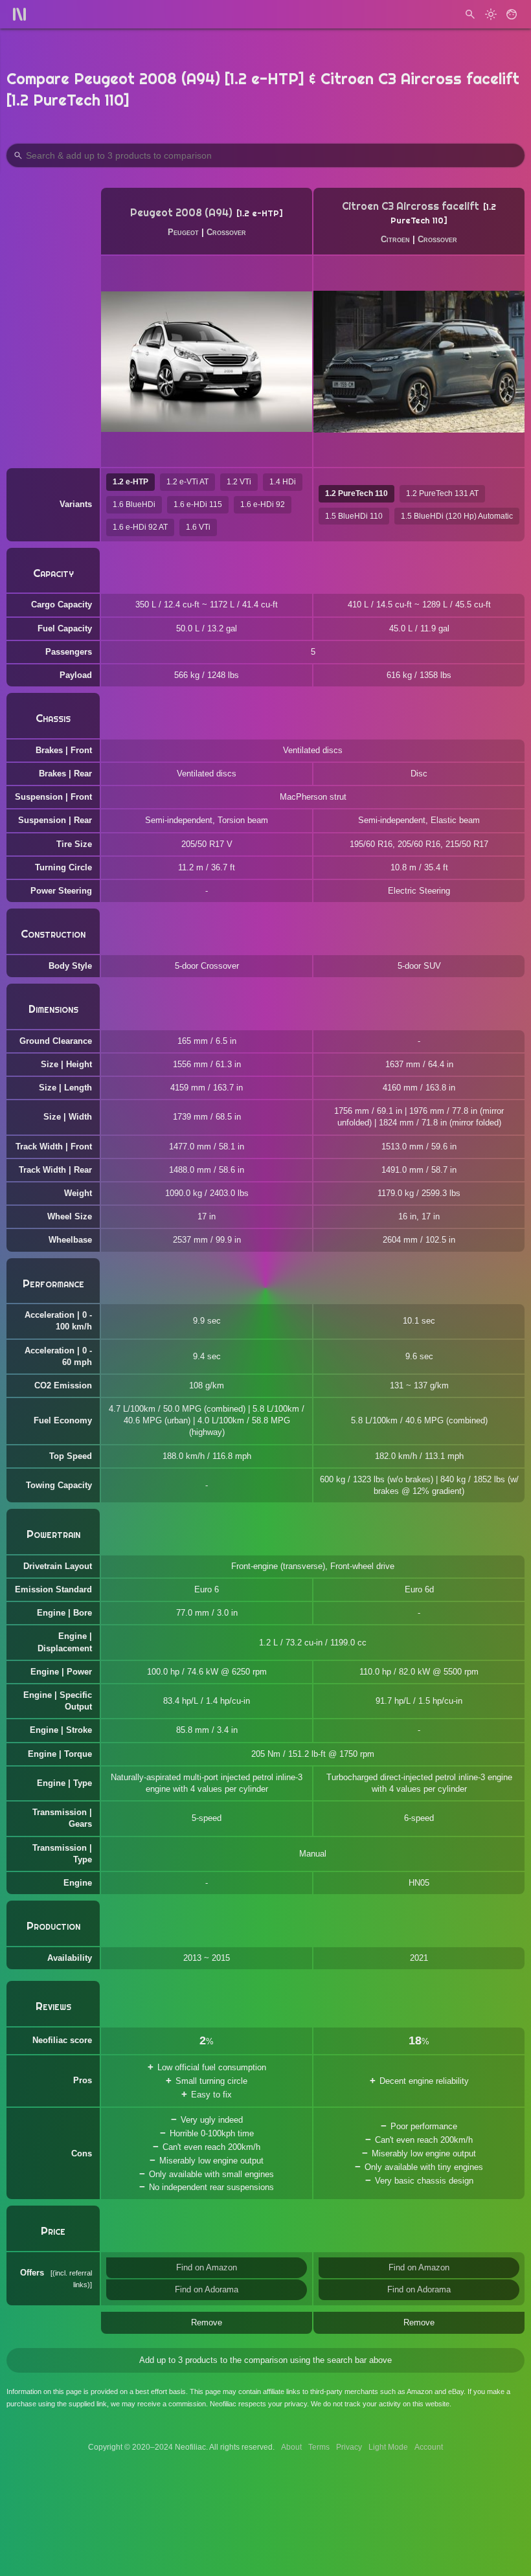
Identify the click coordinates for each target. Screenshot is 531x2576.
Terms (319, 2447)
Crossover (226, 232)
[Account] (512, 14)
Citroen (395, 239)
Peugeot (183, 232)
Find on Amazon (207, 2267)
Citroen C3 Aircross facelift (411, 206)
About (291, 2447)
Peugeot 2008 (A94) (181, 213)
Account (429, 2447)
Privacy (349, 2447)
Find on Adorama (207, 2289)
